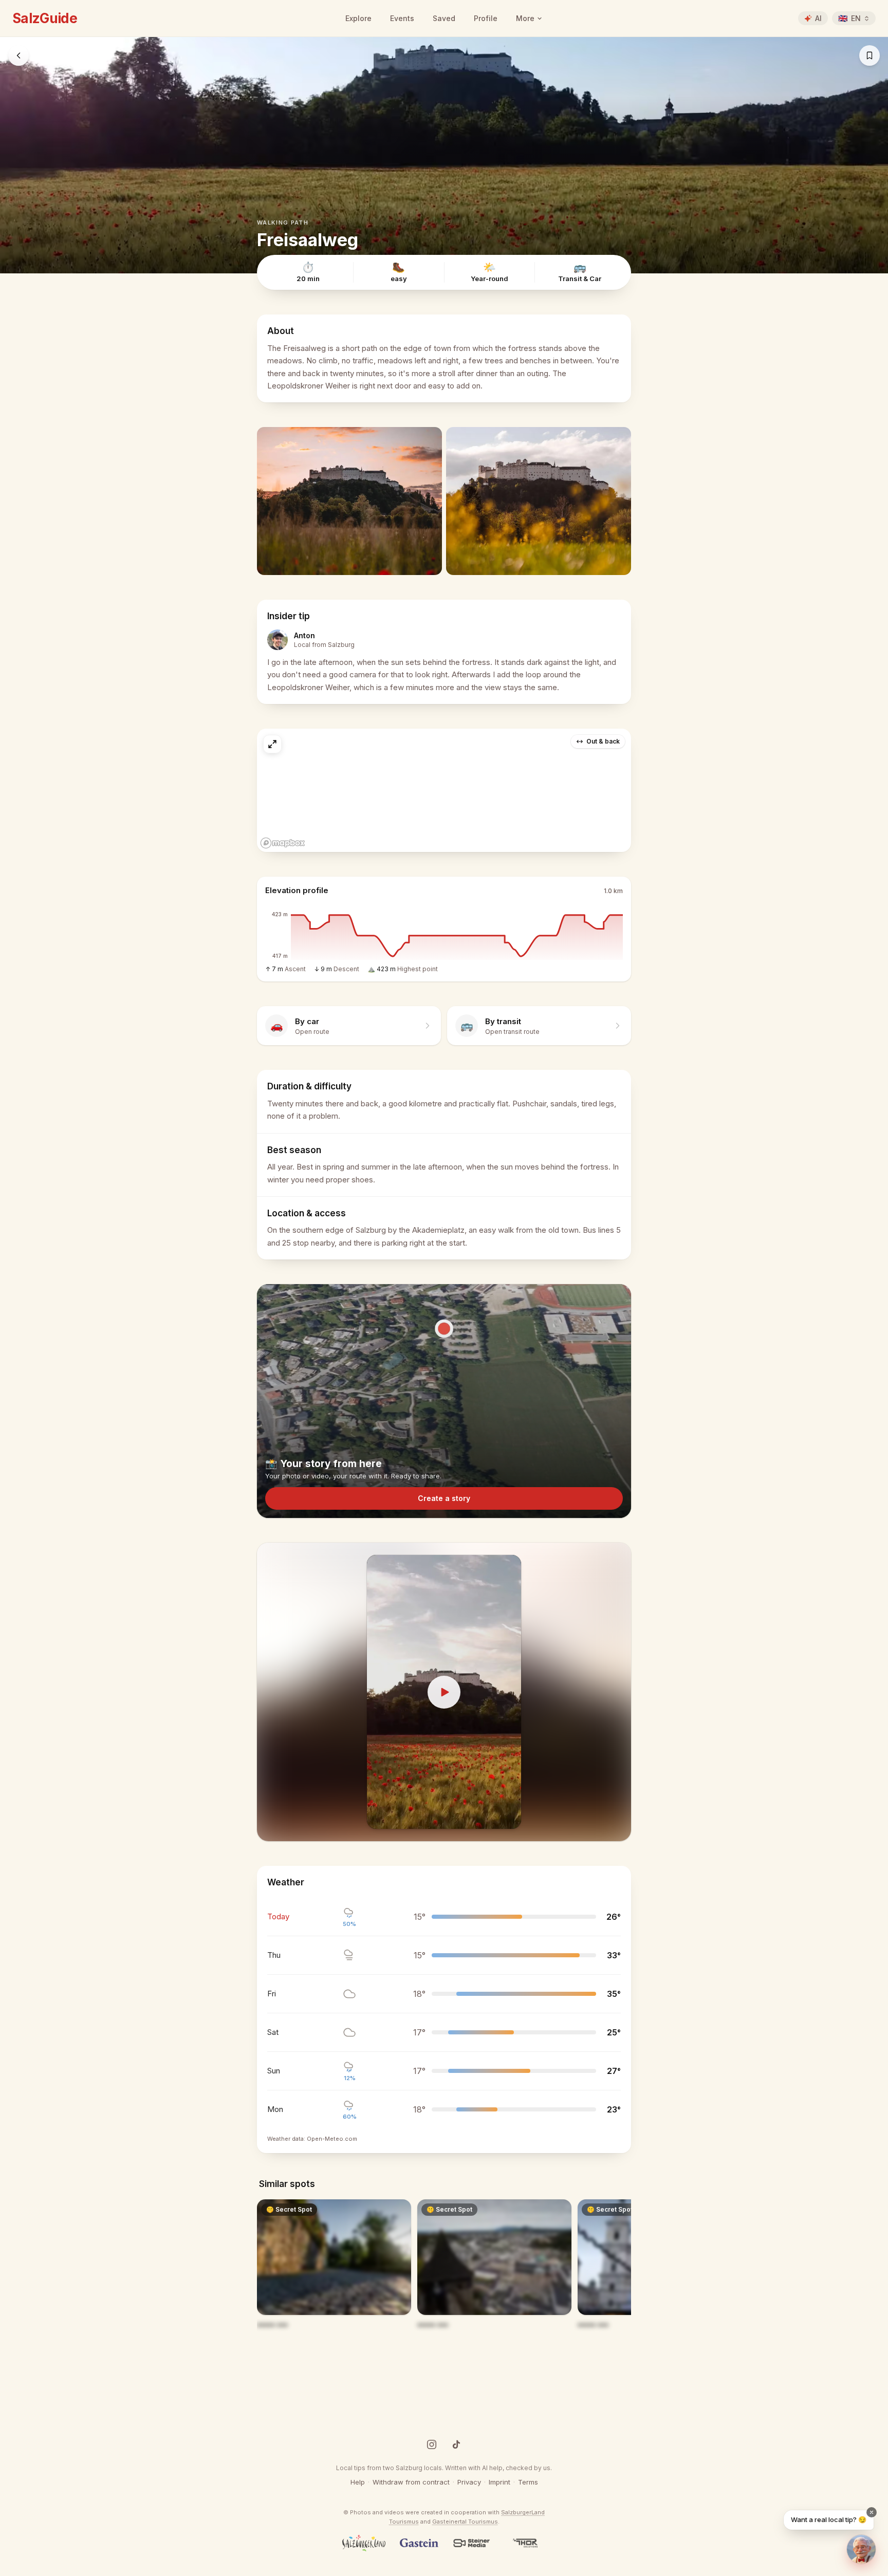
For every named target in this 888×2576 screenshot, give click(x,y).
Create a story (444, 1498)
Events (402, 18)
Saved (444, 18)
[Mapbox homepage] (283, 843)
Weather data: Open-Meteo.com (312, 2139)
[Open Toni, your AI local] (861, 2549)
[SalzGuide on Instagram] (432, 2444)
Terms (528, 2482)
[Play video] (444, 1692)
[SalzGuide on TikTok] (456, 2444)
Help (358, 2482)
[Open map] (444, 790)
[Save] (869, 55)
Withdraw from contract (411, 2482)
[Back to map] (18, 55)
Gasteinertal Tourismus (465, 2522)
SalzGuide (45, 18)
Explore (358, 18)
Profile (486, 18)
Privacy (469, 2482)
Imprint (499, 2482)
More (525, 18)
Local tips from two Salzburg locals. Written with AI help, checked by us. (444, 2468)
